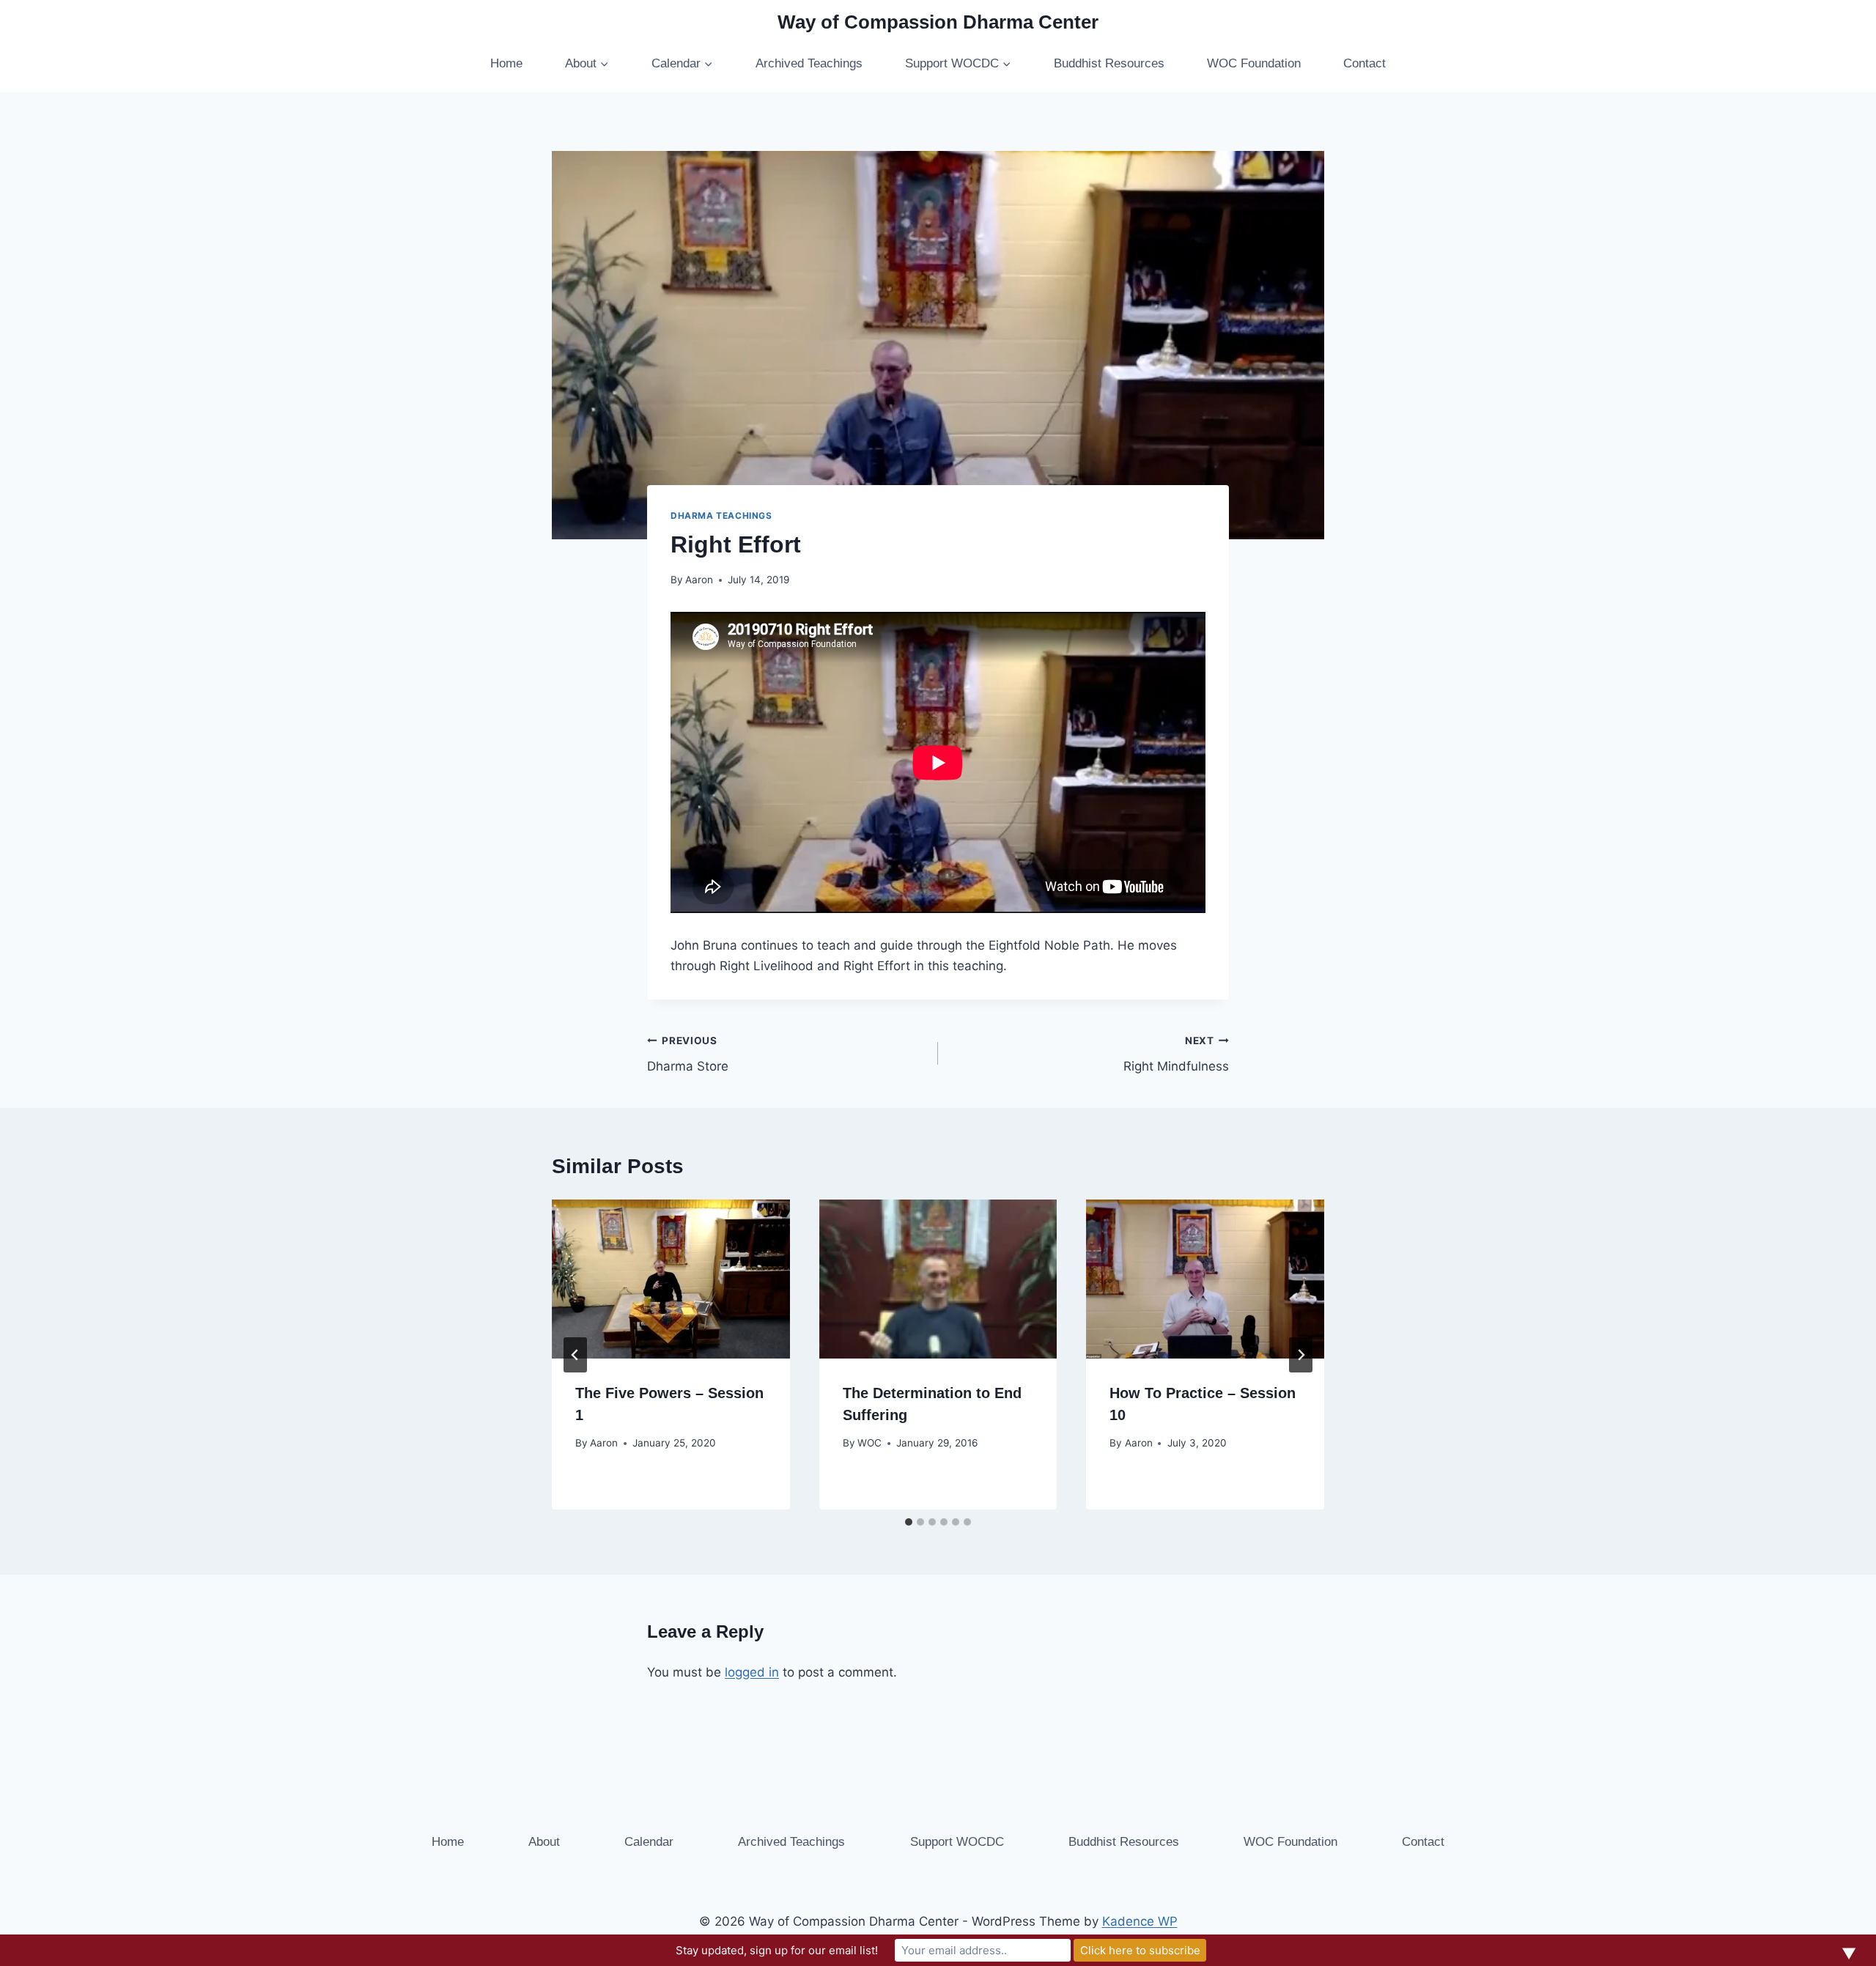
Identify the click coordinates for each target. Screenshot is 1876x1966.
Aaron (699, 580)
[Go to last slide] (575, 1355)
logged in (752, 1672)
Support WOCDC (957, 1842)
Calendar (649, 1842)
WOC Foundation (1254, 63)
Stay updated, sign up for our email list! (777, 1950)
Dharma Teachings (721, 515)
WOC (869, 1443)
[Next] (1301, 1355)
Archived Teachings (809, 63)
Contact (1364, 63)
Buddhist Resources (1109, 63)
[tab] (909, 1522)
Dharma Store (688, 1054)
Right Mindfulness (1176, 1054)
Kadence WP (1140, 1921)
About (544, 1842)
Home (506, 63)
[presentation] (671, 1279)
